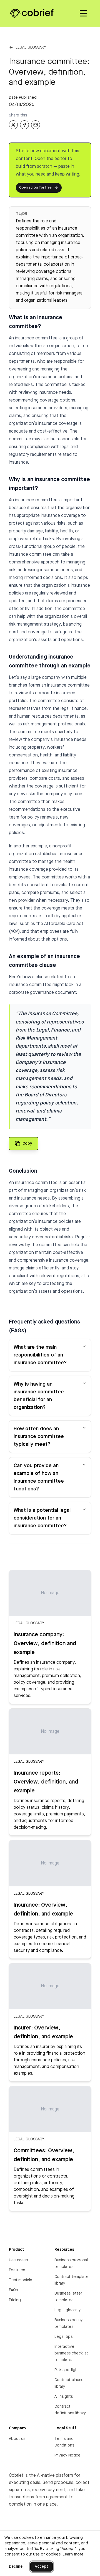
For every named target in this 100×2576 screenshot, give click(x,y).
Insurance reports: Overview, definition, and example (46, 1782)
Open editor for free (35, 188)
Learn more (73, 2554)
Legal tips (63, 2337)
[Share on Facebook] (24, 125)
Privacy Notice (67, 2455)
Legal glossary (31, 47)
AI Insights (64, 2397)
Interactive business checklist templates (71, 2353)
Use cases (18, 2260)
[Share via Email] (36, 125)
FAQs (13, 2290)
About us (17, 2439)
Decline (16, 2567)
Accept (42, 2567)
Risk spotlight (67, 2370)
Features (17, 2270)
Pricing (15, 2300)
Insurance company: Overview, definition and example (45, 1644)
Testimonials (20, 2280)
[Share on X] (13, 125)
